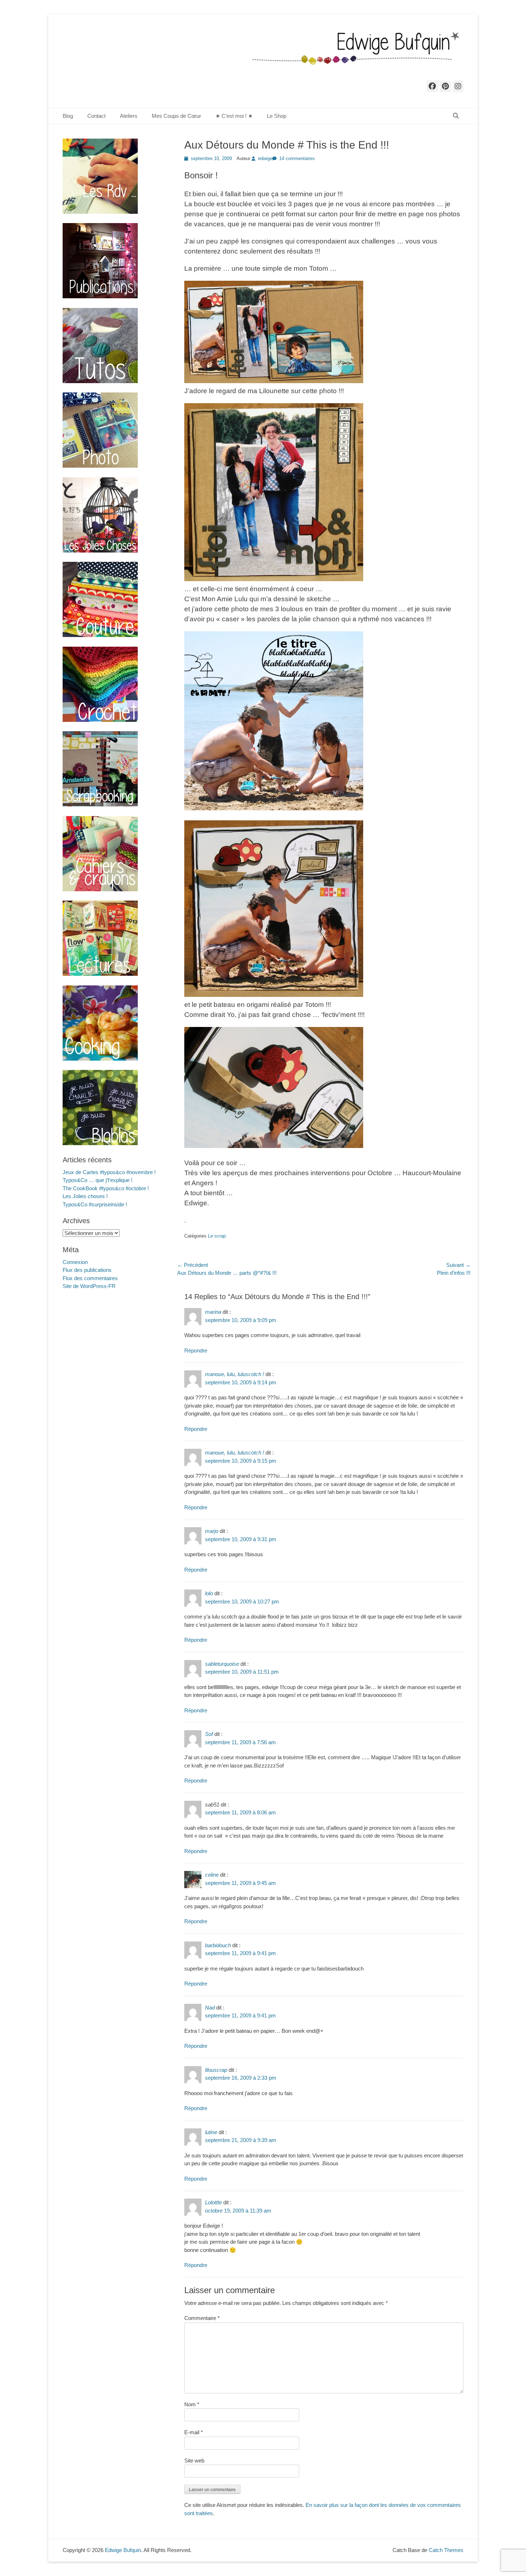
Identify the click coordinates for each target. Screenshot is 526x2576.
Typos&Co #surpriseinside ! (95, 1204)
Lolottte (213, 2202)
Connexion (75, 1262)
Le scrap (217, 1236)
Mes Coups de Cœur (176, 116)
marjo (212, 1531)
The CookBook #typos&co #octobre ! (106, 1188)
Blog (68, 116)
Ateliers (129, 116)
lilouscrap (216, 2070)
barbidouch (218, 1945)
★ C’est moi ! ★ (234, 116)
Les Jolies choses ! (85, 1196)
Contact (96, 116)
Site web (194, 2461)
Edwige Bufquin (123, 2550)
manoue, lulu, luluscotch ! (235, 1374)
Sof (209, 1734)
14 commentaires (297, 158)
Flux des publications (87, 1270)
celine (212, 1875)
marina (213, 1312)
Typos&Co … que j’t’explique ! (98, 1180)
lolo (209, 1593)
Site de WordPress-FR (89, 1286)
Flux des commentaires (90, 1278)
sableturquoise (222, 1664)
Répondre (196, 1350)
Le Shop (277, 116)
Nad (210, 2008)
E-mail (194, 2432)
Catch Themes (446, 2550)
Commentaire (202, 2318)
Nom (192, 2404)
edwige (265, 158)
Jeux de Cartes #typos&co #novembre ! (109, 1172)
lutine (211, 2132)
